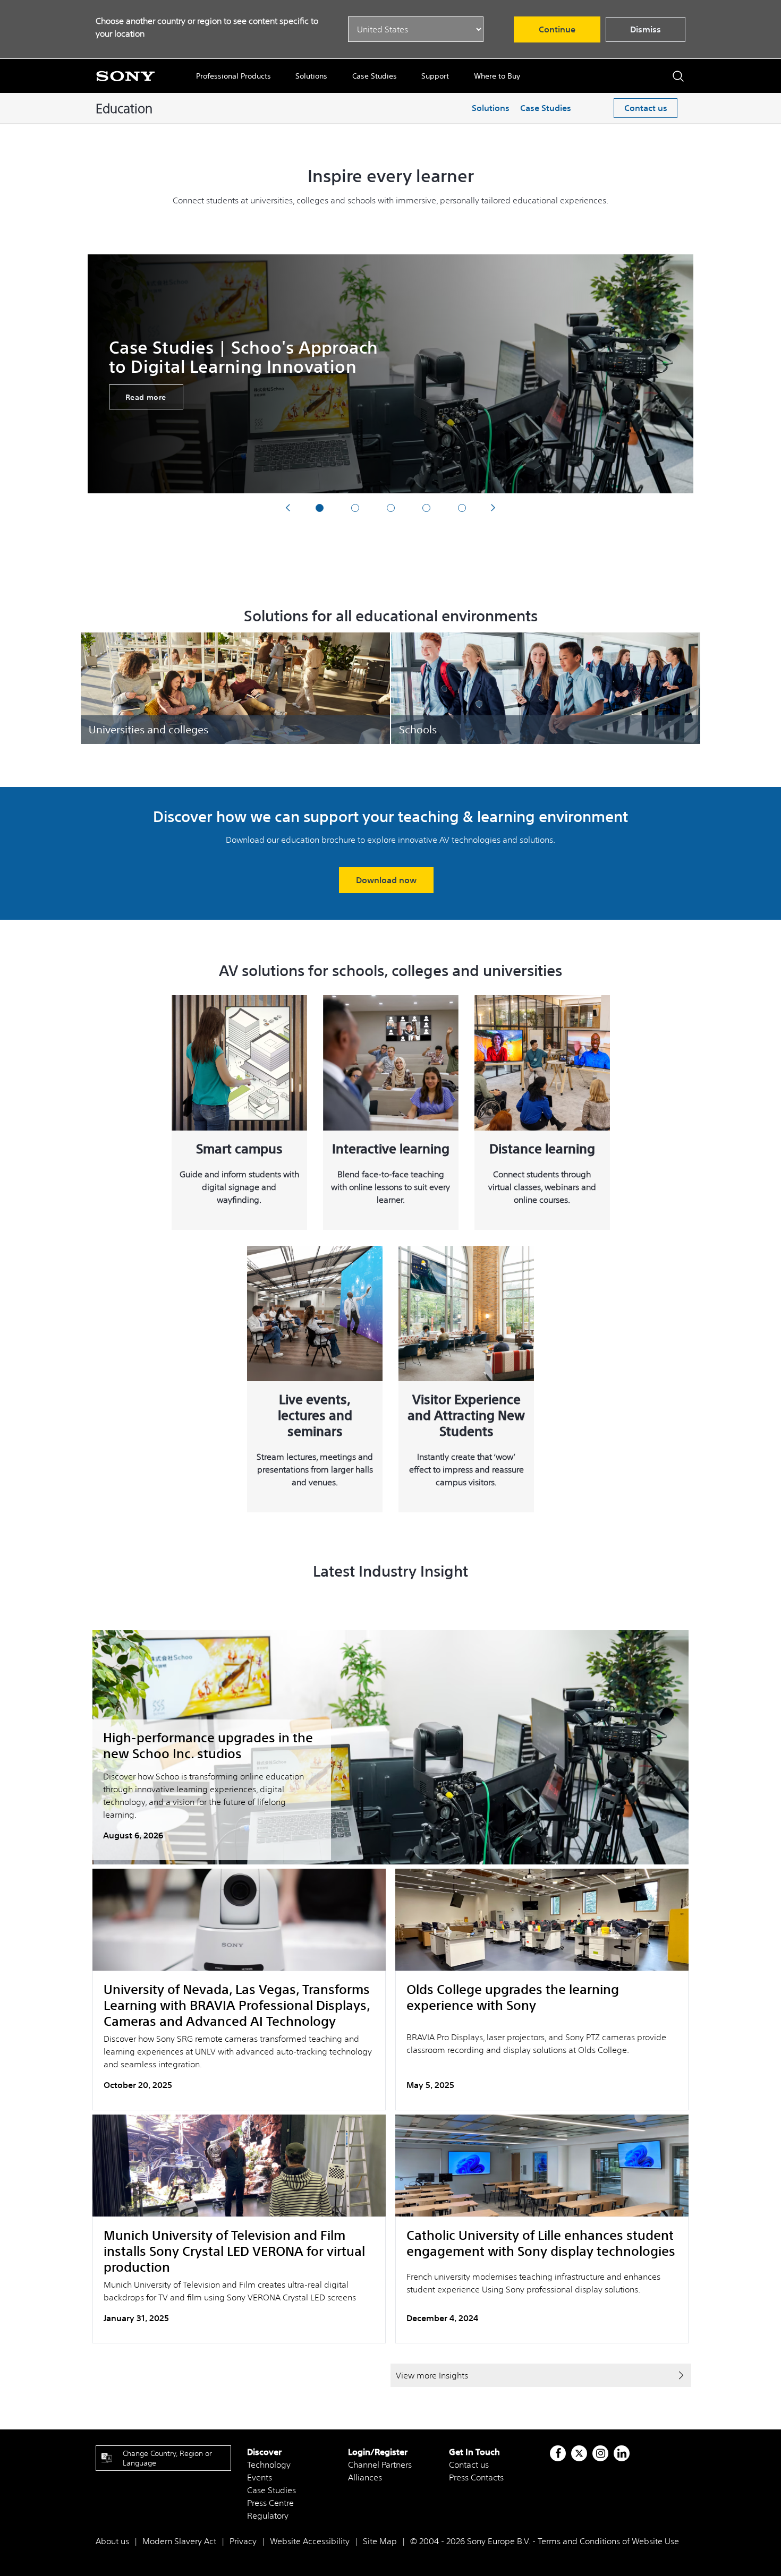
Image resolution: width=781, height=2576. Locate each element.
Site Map (380, 2541)
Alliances (365, 2477)
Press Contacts (476, 2477)
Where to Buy (497, 76)
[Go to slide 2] (355, 508)
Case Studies (375, 76)
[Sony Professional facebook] (558, 2453)
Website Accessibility (310, 2541)
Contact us (646, 108)
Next (494, 507)
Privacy (243, 2541)
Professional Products (234, 76)
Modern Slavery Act (179, 2541)
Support (435, 76)
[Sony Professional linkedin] (622, 2453)
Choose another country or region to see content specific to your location (207, 27)
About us (112, 2541)
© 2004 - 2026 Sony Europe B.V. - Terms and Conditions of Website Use (545, 2541)
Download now (386, 880)
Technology (269, 2464)
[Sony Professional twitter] (579, 2453)
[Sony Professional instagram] (601, 2453)
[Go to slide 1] (320, 508)
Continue (557, 29)
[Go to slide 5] (462, 508)
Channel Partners (380, 2464)
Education (124, 108)
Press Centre (270, 2503)
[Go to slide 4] (426, 508)
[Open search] (678, 76)
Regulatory (268, 2515)
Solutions (311, 76)
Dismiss (646, 29)
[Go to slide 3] (391, 508)
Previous (287, 507)
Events (260, 2477)
